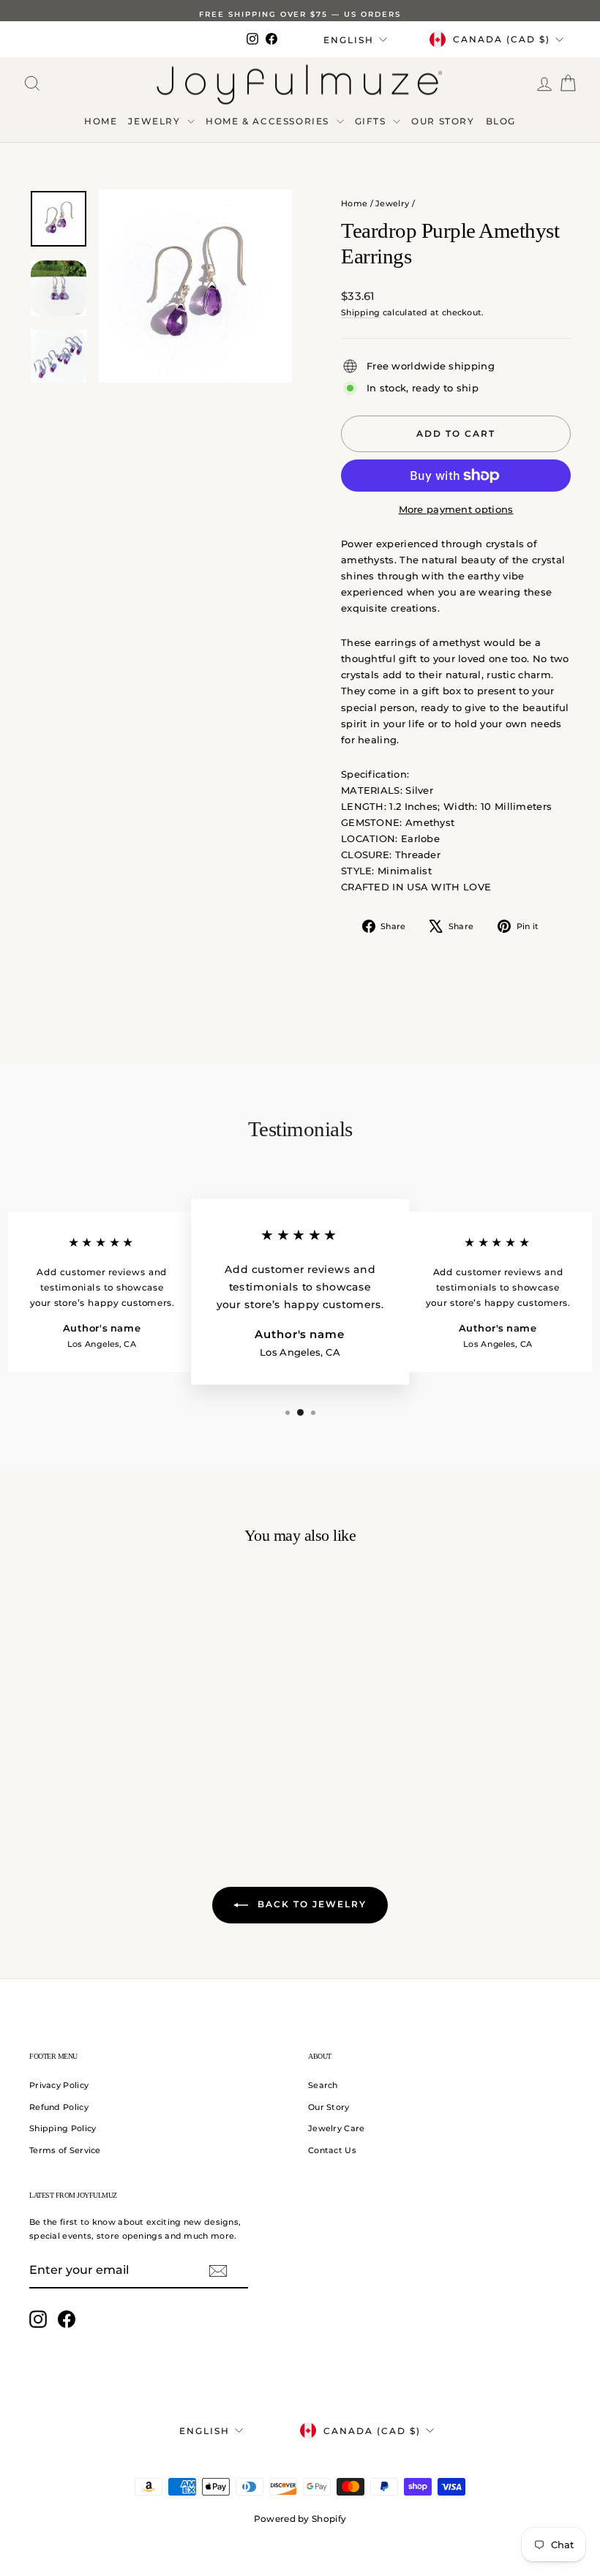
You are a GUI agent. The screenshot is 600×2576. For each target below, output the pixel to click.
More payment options (456, 509)
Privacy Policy (59, 2085)
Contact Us (332, 2150)
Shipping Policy (63, 2128)
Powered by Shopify (300, 2519)
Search (323, 2085)
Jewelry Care (337, 2128)
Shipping (360, 312)
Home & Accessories (269, 121)
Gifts (372, 121)
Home (101, 121)
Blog (501, 121)
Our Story (443, 121)
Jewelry (156, 121)
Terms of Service (65, 2150)
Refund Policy (59, 2107)
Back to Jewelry (310, 1904)
